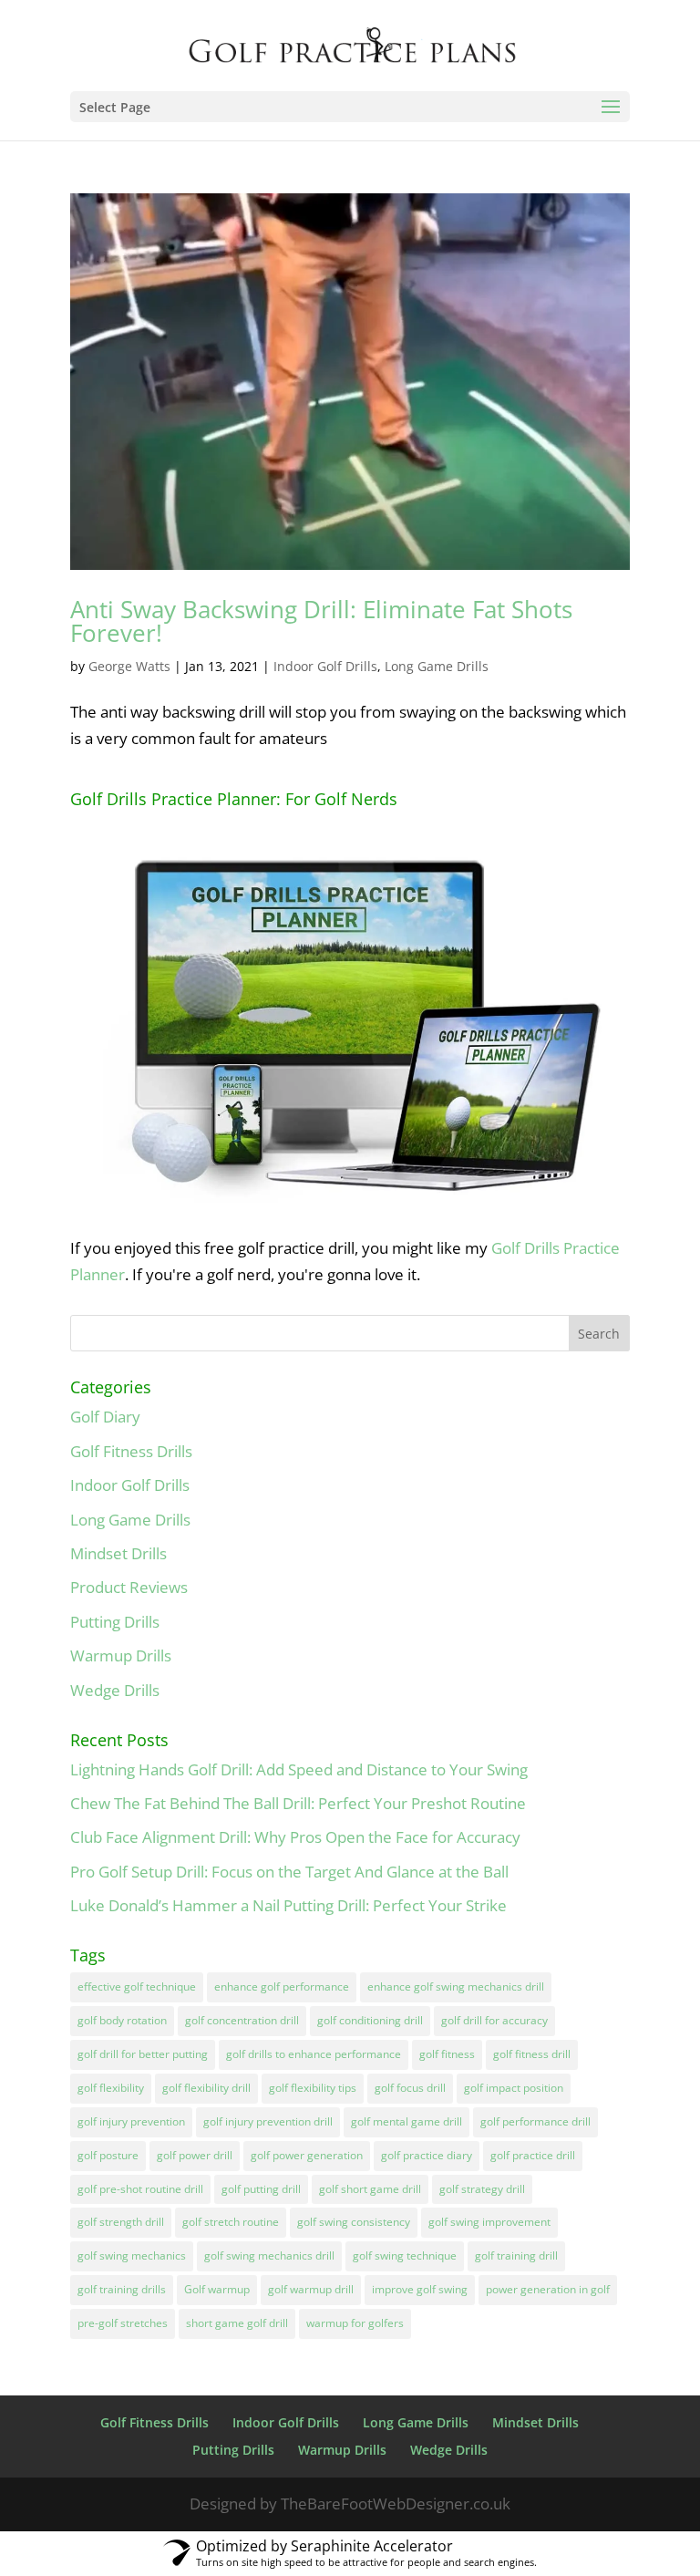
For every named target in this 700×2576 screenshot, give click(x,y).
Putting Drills (115, 1622)
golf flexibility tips (313, 2088)
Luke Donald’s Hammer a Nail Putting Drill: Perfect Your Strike (288, 1905)
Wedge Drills (115, 1690)
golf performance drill (535, 2121)
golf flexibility (111, 2088)
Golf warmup (217, 2289)
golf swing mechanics (132, 2255)
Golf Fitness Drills (131, 1451)
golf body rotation (122, 2020)
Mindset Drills (118, 1553)
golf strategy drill (482, 2189)
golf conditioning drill (370, 2020)
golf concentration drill (242, 2020)
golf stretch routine (231, 2222)
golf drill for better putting (143, 2054)
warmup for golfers (355, 2323)
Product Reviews (129, 1587)
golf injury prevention (131, 2121)
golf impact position (514, 2088)
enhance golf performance (282, 1986)
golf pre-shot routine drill (140, 2189)
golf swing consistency (354, 2222)
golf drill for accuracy (494, 2020)
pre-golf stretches (123, 2323)
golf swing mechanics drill (269, 2255)
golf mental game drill (407, 2121)
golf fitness (447, 2054)
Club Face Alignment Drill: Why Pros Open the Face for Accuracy (295, 1837)
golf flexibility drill (206, 2088)
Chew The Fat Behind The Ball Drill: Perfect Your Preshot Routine (298, 1803)
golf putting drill (261, 2189)
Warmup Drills (121, 1655)
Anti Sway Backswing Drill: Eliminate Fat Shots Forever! (321, 621)
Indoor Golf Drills (325, 666)
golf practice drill (533, 2155)
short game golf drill (237, 2323)
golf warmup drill (311, 2289)
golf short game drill (370, 2189)
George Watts (129, 666)
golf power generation (307, 2155)
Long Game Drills (437, 666)
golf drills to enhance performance (314, 2054)
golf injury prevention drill (268, 2121)
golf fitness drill (532, 2054)
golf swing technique (405, 2255)
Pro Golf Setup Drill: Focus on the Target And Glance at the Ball (289, 1872)
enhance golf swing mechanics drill (456, 1986)
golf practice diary (427, 2155)
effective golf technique (137, 1986)
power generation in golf (548, 2289)
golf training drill (516, 2255)
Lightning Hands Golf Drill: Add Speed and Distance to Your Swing (299, 1769)
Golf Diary (105, 1417)
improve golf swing (420, 2289)
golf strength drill (121, 2222)
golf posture (108, 2155)
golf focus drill (410, 2088)
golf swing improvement (489, 2222)
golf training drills (122, 2289)
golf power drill (195, 2155)
